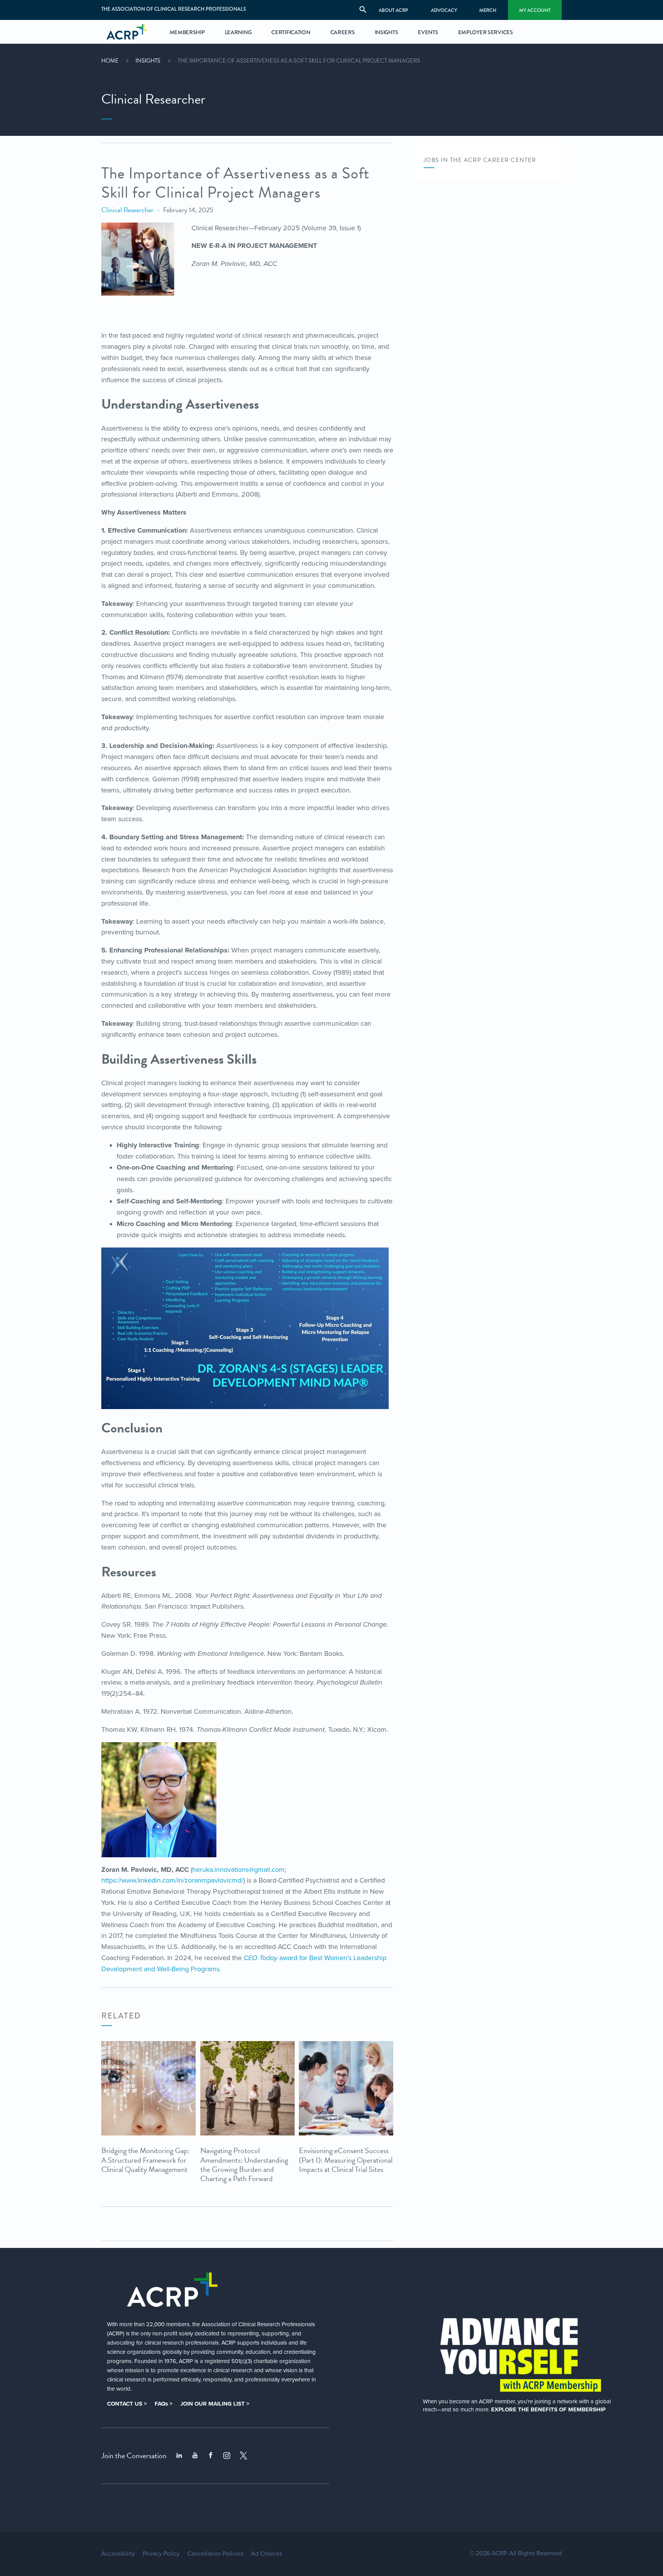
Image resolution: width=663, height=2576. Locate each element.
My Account (535, 10)
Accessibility (118, 2554)
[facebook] (211, 2456)
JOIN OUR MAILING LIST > (215, 2404)
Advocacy (444, 10)
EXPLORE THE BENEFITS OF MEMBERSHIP (548, 2409)
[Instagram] (227, 2456)
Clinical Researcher (127, 210)
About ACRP (393, 10)
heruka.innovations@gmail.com (238, 1870)
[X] (244, 2456)
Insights (148, 61)
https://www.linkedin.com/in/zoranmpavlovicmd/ (172, 1880)
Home (110, 61)
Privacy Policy (161, 2554)
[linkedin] (179, 2456)
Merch (488, 10)
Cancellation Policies (215, 2554)
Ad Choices (266, 2554)
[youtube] (195, 2456)
